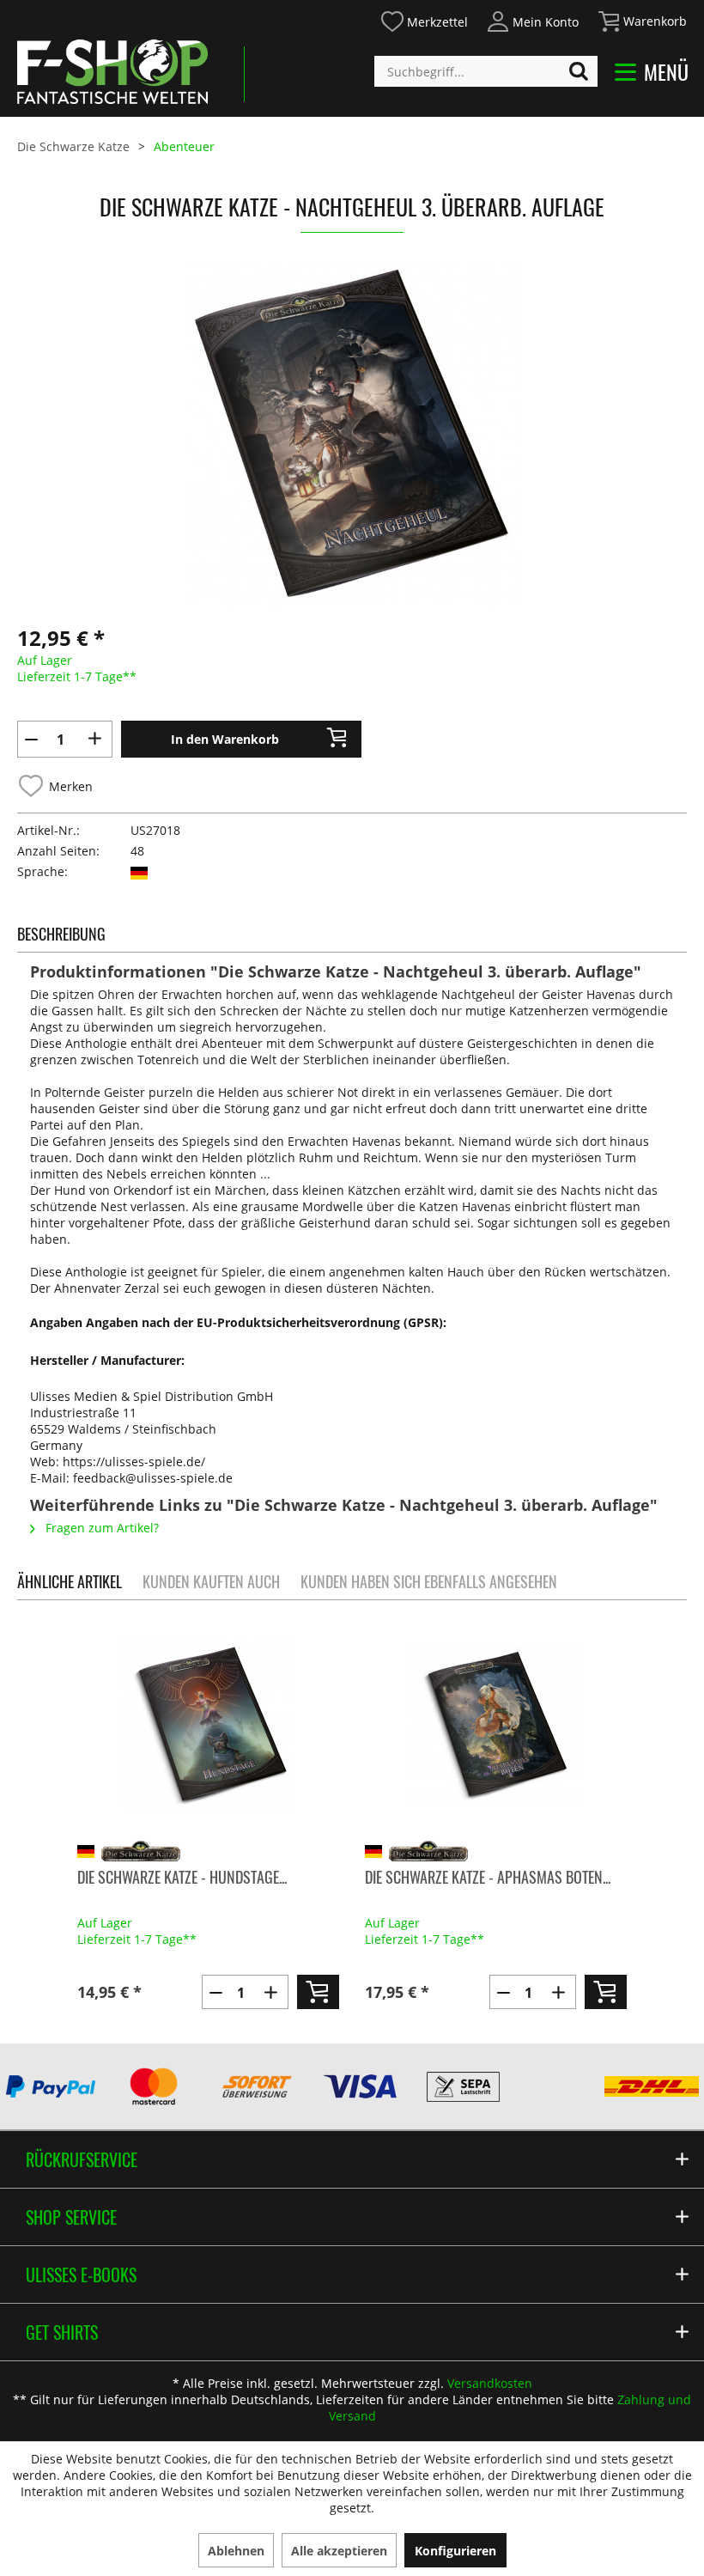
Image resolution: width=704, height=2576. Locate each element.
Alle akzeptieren (339, 2551)
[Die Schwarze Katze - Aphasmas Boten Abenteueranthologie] (496, 1725)
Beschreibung (61, 934)
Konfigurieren (455, 2551)
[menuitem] (424, 19)
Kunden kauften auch (211, 1581)
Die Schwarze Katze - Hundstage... (182, 1877)
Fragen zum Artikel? (100, 1528)
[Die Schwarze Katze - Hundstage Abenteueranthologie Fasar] (208, 1725)
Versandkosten (490, 2383)
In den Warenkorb (225, 739)
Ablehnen (236, 2551)
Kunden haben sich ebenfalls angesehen (429, 1581)
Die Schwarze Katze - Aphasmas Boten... (488, 1877)
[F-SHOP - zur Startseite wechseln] (112, 71)
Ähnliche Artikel (70, 1581)
